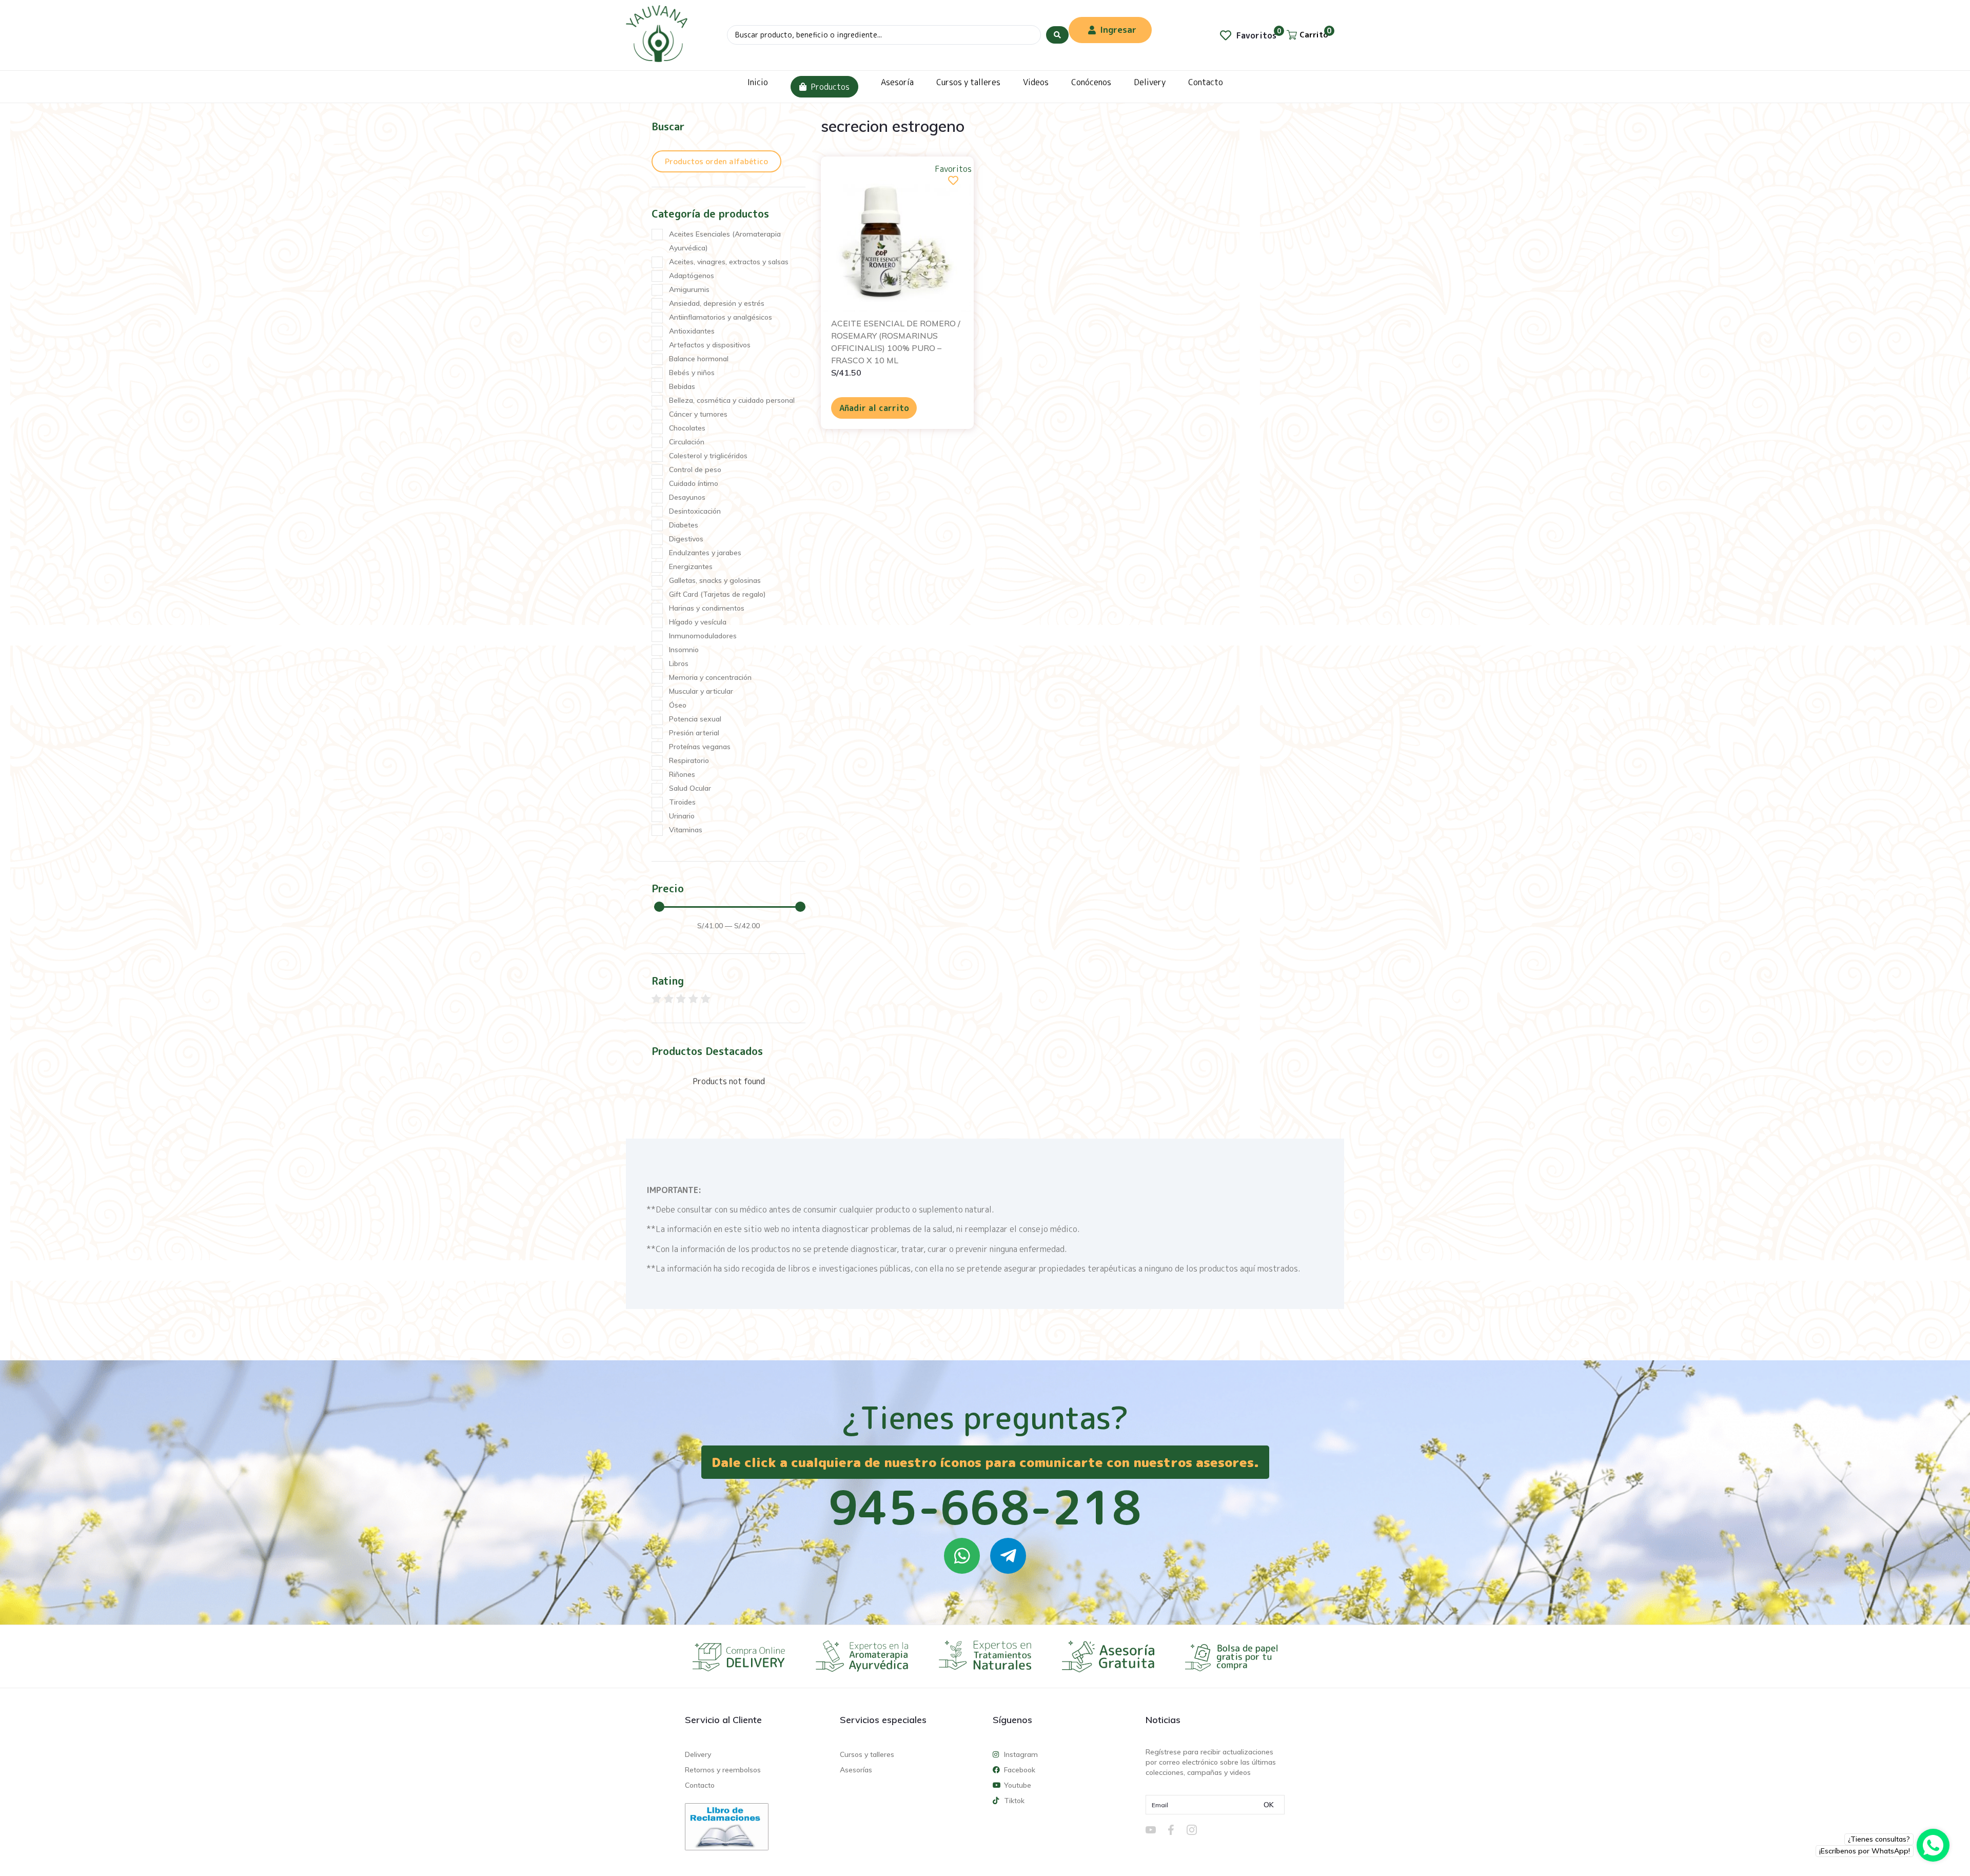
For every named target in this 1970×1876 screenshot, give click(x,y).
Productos (830, 87)
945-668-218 (985, 1507)
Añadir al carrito (874, 408)
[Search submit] (1057, 35)
